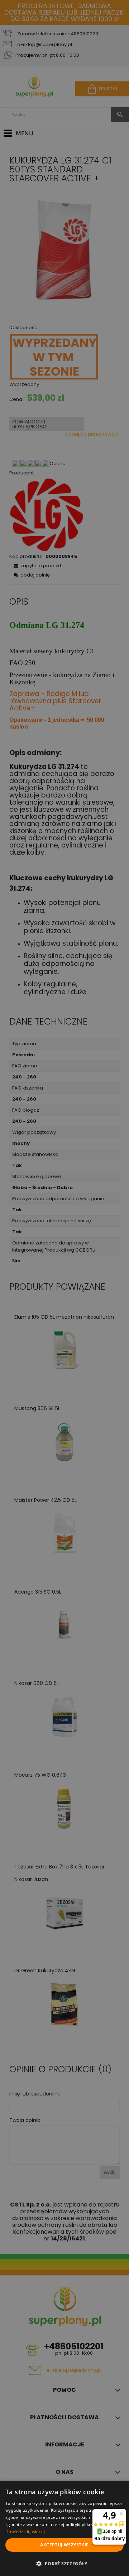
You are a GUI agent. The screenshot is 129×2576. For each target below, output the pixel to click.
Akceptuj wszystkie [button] (64, 2545)
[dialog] (64, 2528)
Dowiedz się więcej (25, 2532)
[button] (64, 2564)
